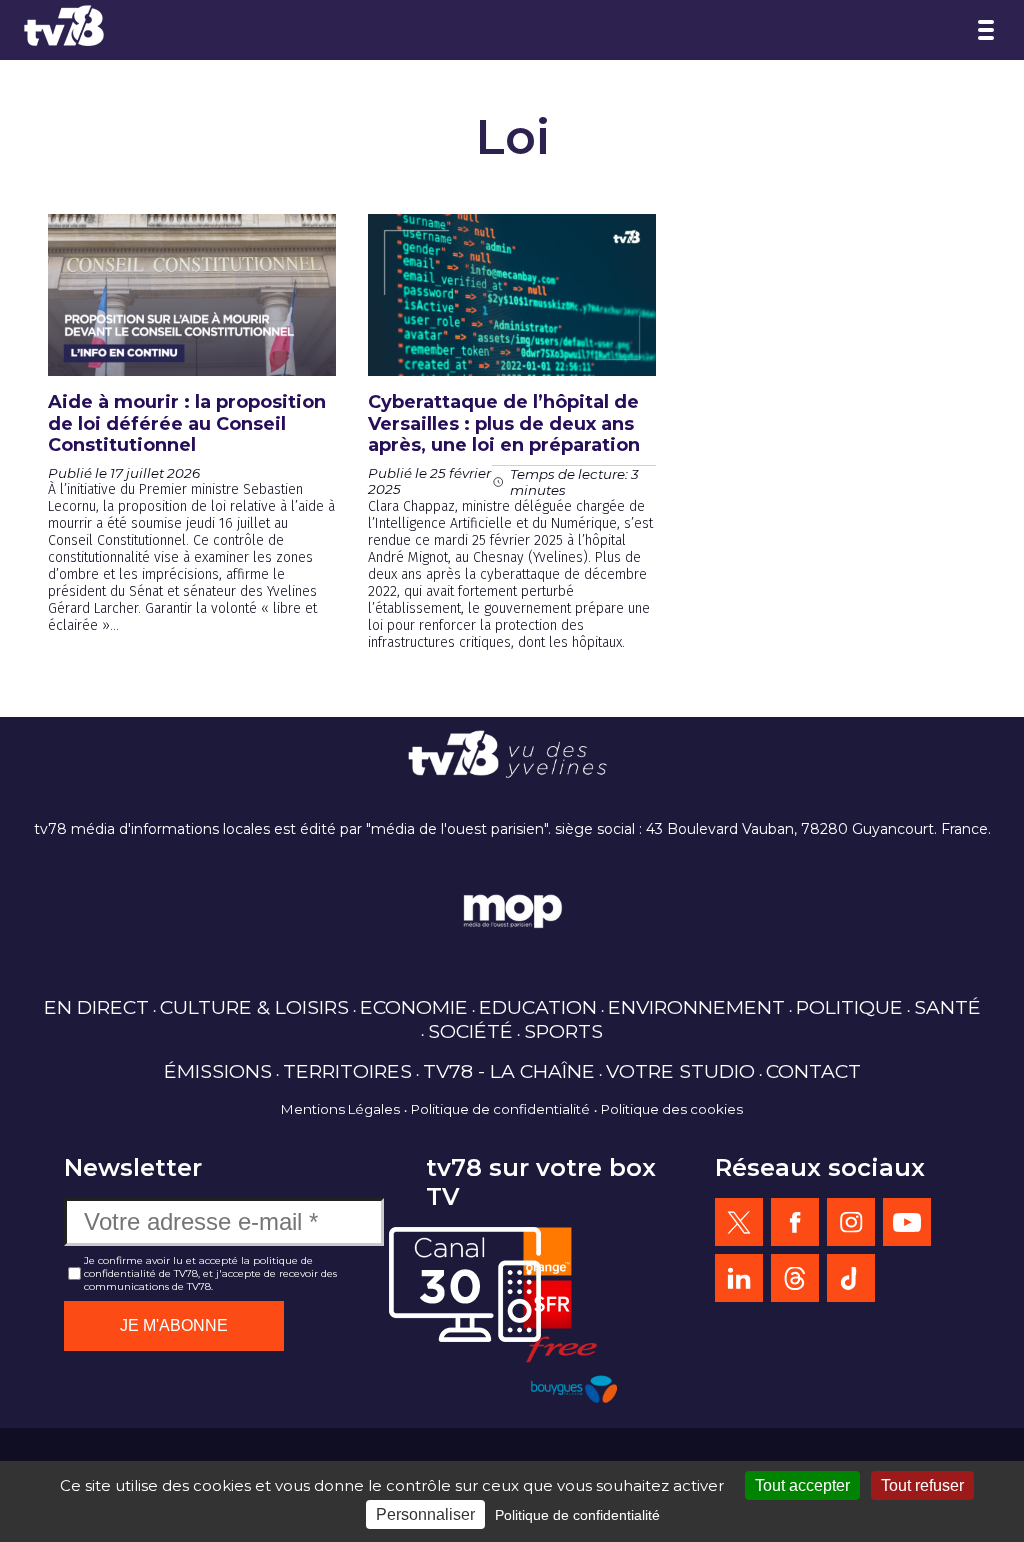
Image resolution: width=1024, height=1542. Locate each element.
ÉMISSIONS (218, 1071)
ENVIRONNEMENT (696, 1007)
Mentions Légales (340, 1109)
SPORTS (563, 1031)
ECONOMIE (414, 1007)
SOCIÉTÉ (470, 1031)
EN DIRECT (96, 1007)
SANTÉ (947, 1007)
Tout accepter (802, 1485)
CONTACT (813, 1071)
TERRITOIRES (347, 1071)
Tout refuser (922, 1485)
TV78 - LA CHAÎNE (509, 1071)
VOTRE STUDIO (680, 1071)
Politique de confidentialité (500, 1109)
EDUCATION (538, 1007)
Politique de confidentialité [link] (577, 1515)
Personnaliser (425, 1514)
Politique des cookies (672, 1109)
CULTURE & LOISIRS (254, 1007)
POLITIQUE (849, 1007)
